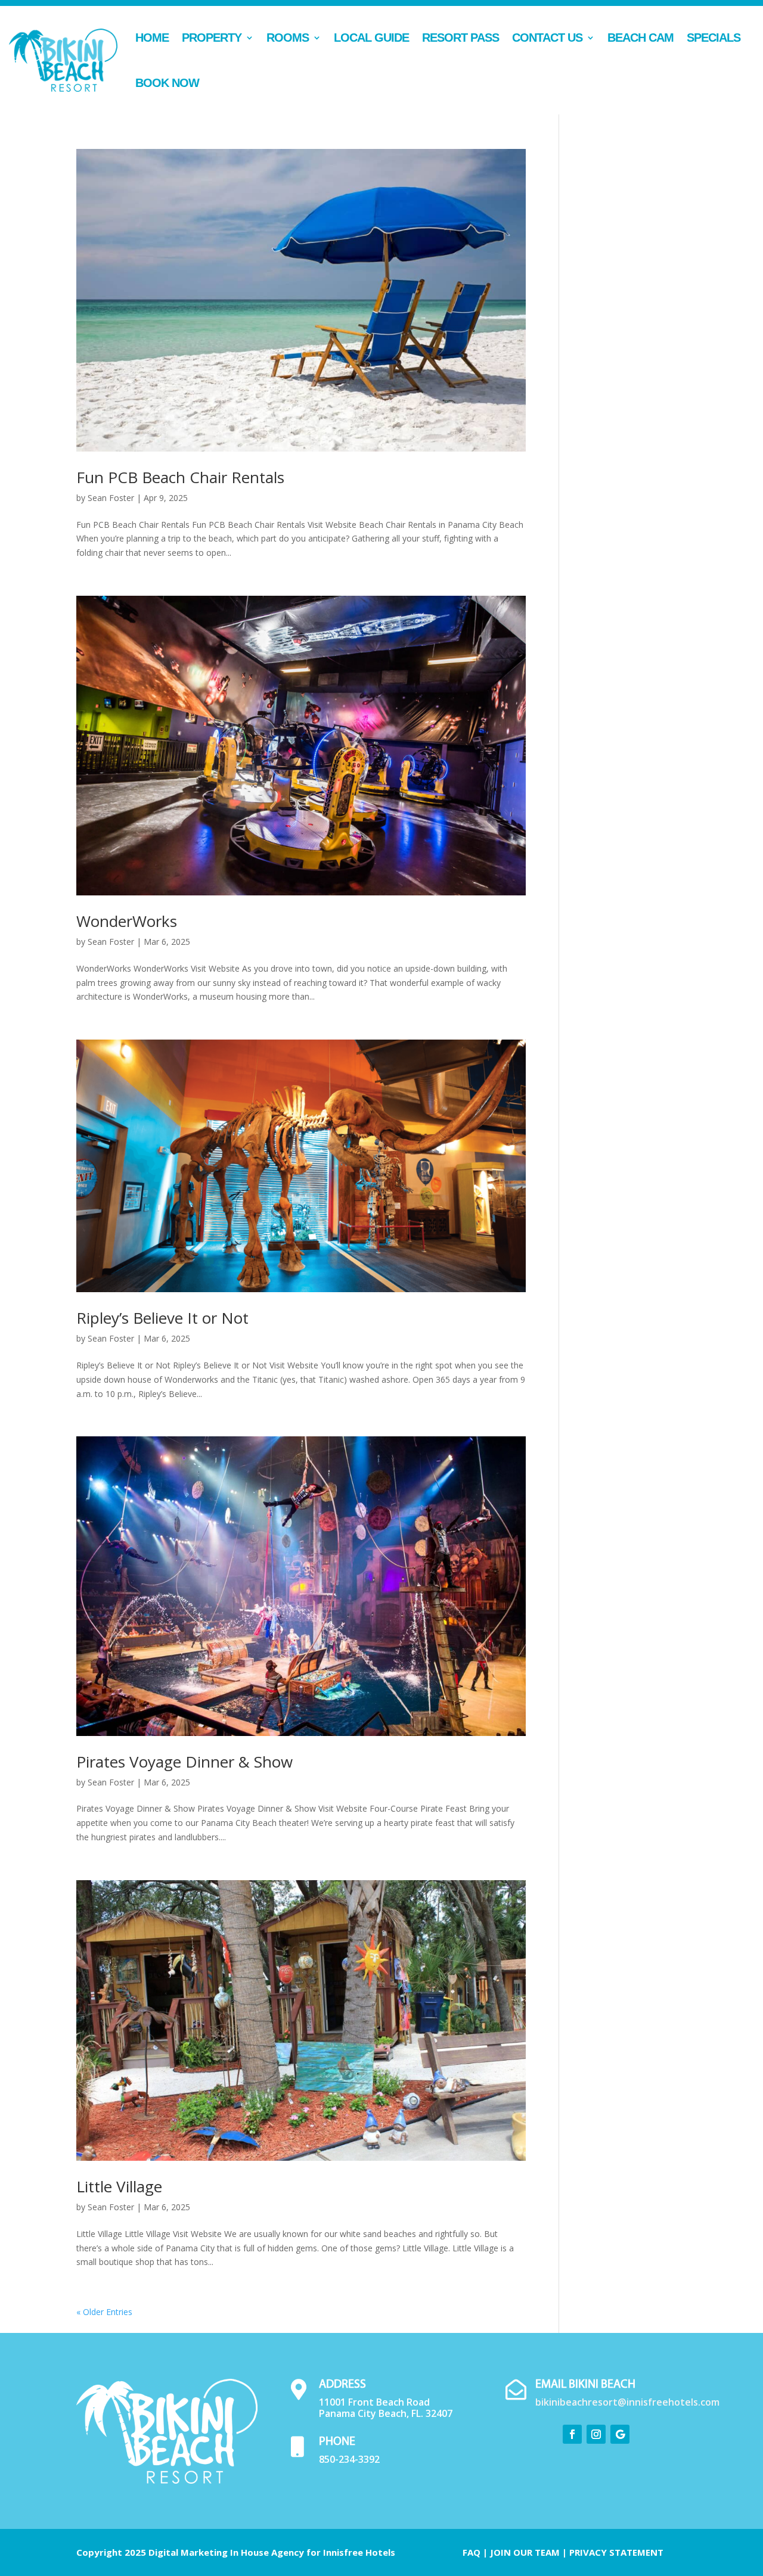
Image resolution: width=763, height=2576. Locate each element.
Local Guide (371, 38)
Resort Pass (460, 38)
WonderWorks (127, 921)
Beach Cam (641, 38)
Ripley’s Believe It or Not (162, 1318)
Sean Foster (111, 498)
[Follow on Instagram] (596, 2434)
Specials (714, 38)
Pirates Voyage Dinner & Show (184, 1762)
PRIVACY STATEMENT (616, 2552)
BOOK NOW (167, 83)
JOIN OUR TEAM (525, 2552)
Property (212, 38)
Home (152, 38)
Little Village (119, 2186)
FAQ (472, 2552)
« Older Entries (104, 2312)
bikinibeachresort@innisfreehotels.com (627, 2402)
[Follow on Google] (620, 2434)
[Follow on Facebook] (572, 2434)
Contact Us (547, 38)
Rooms (288, 38)
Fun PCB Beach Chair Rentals (180, 477)
